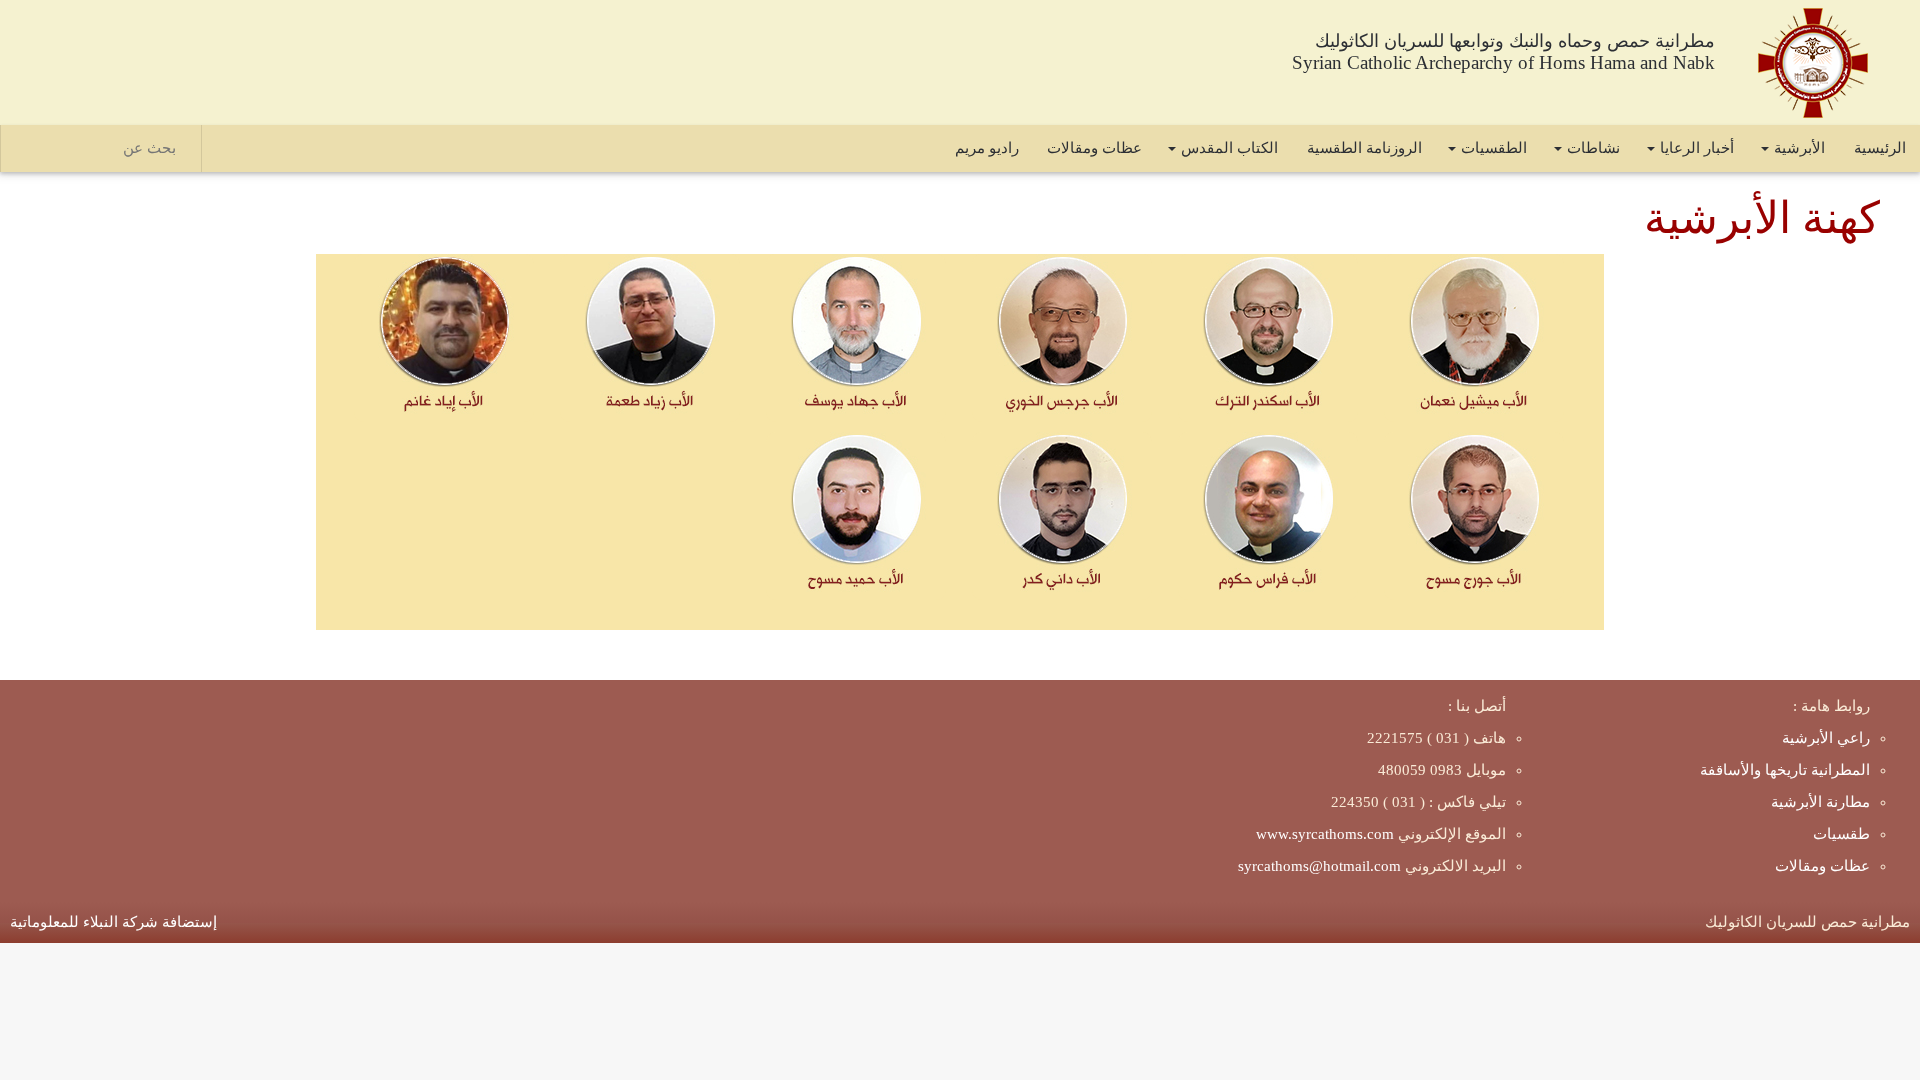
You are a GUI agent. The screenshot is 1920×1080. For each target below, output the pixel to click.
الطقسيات (1494, 148)
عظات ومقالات (1094, 148)
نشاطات (1593, 148)
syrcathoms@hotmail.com (1319, 866)
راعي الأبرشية (1826, 738)
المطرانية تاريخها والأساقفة (1785, 770)
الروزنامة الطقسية (1364, 148)
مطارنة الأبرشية (1820, 802)
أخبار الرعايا (1697, 148)
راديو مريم (987, 148)
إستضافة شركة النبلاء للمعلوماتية (113, 922)
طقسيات (1841, 834)
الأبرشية (1799, 148)
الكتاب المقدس (1229, 148)
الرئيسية (1880, 148)
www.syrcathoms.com (1325, 834)
